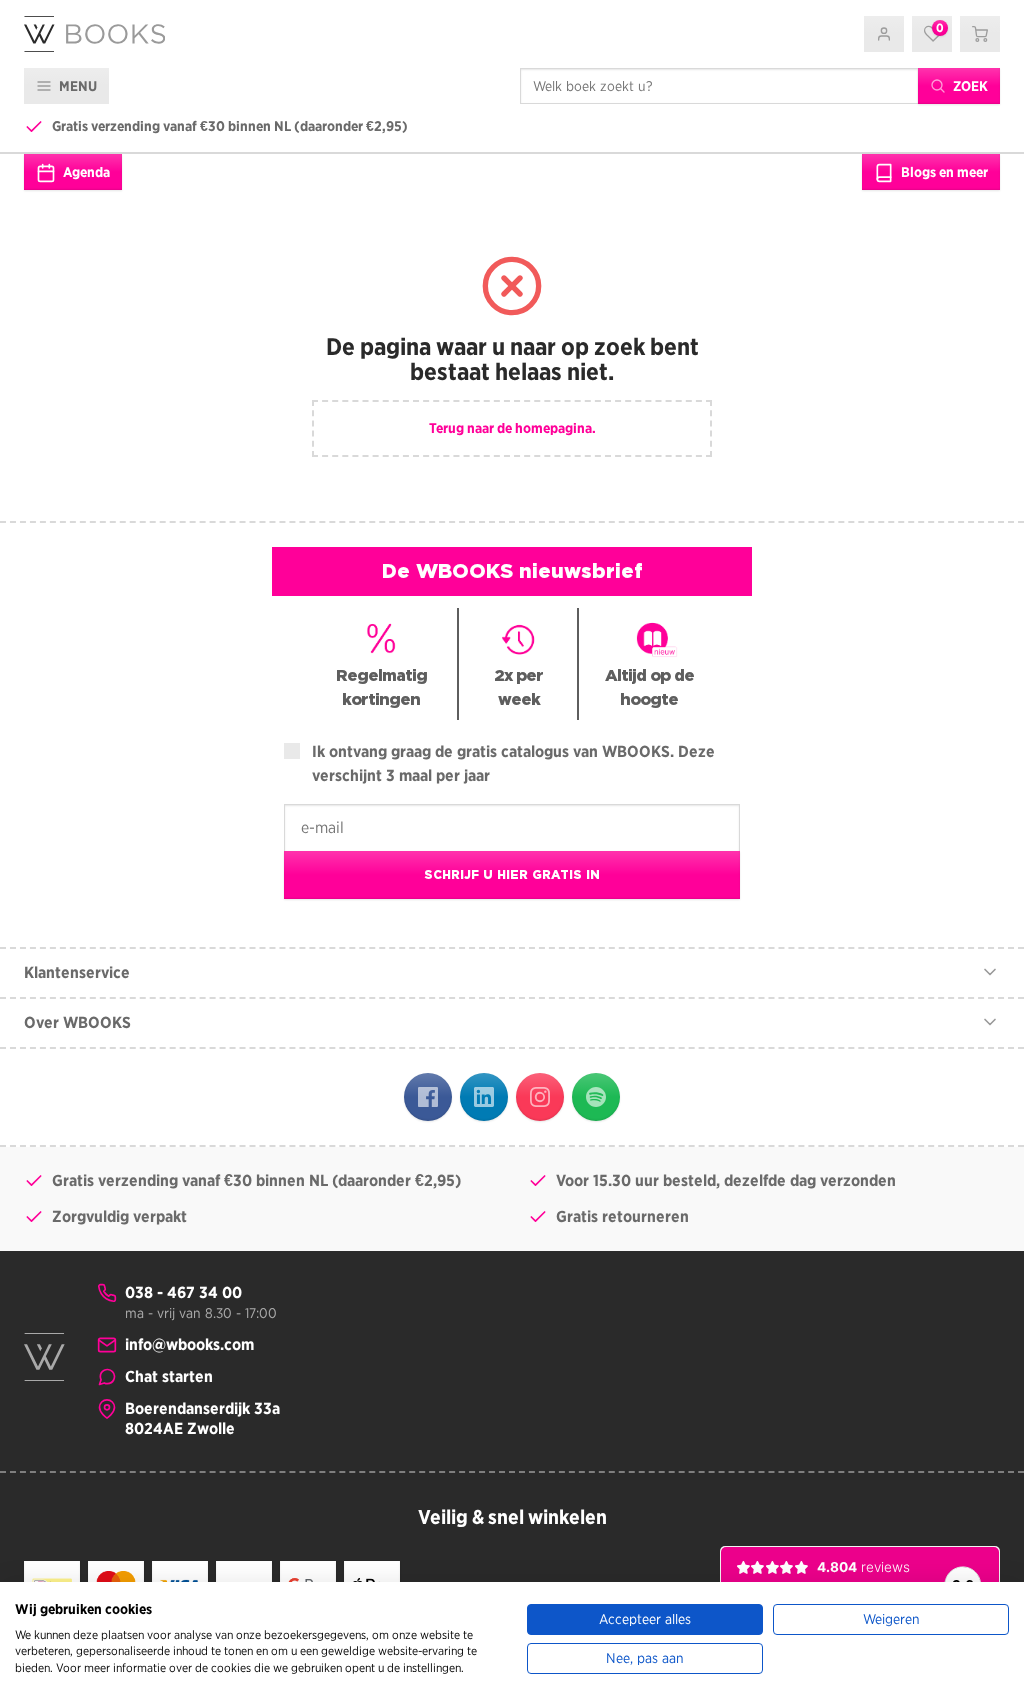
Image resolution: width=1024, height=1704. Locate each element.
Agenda (85, 172)
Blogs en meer (943, 172)
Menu (76, 86)
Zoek (969, 86)
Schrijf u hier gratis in (512, 874)
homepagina (553, 428)
